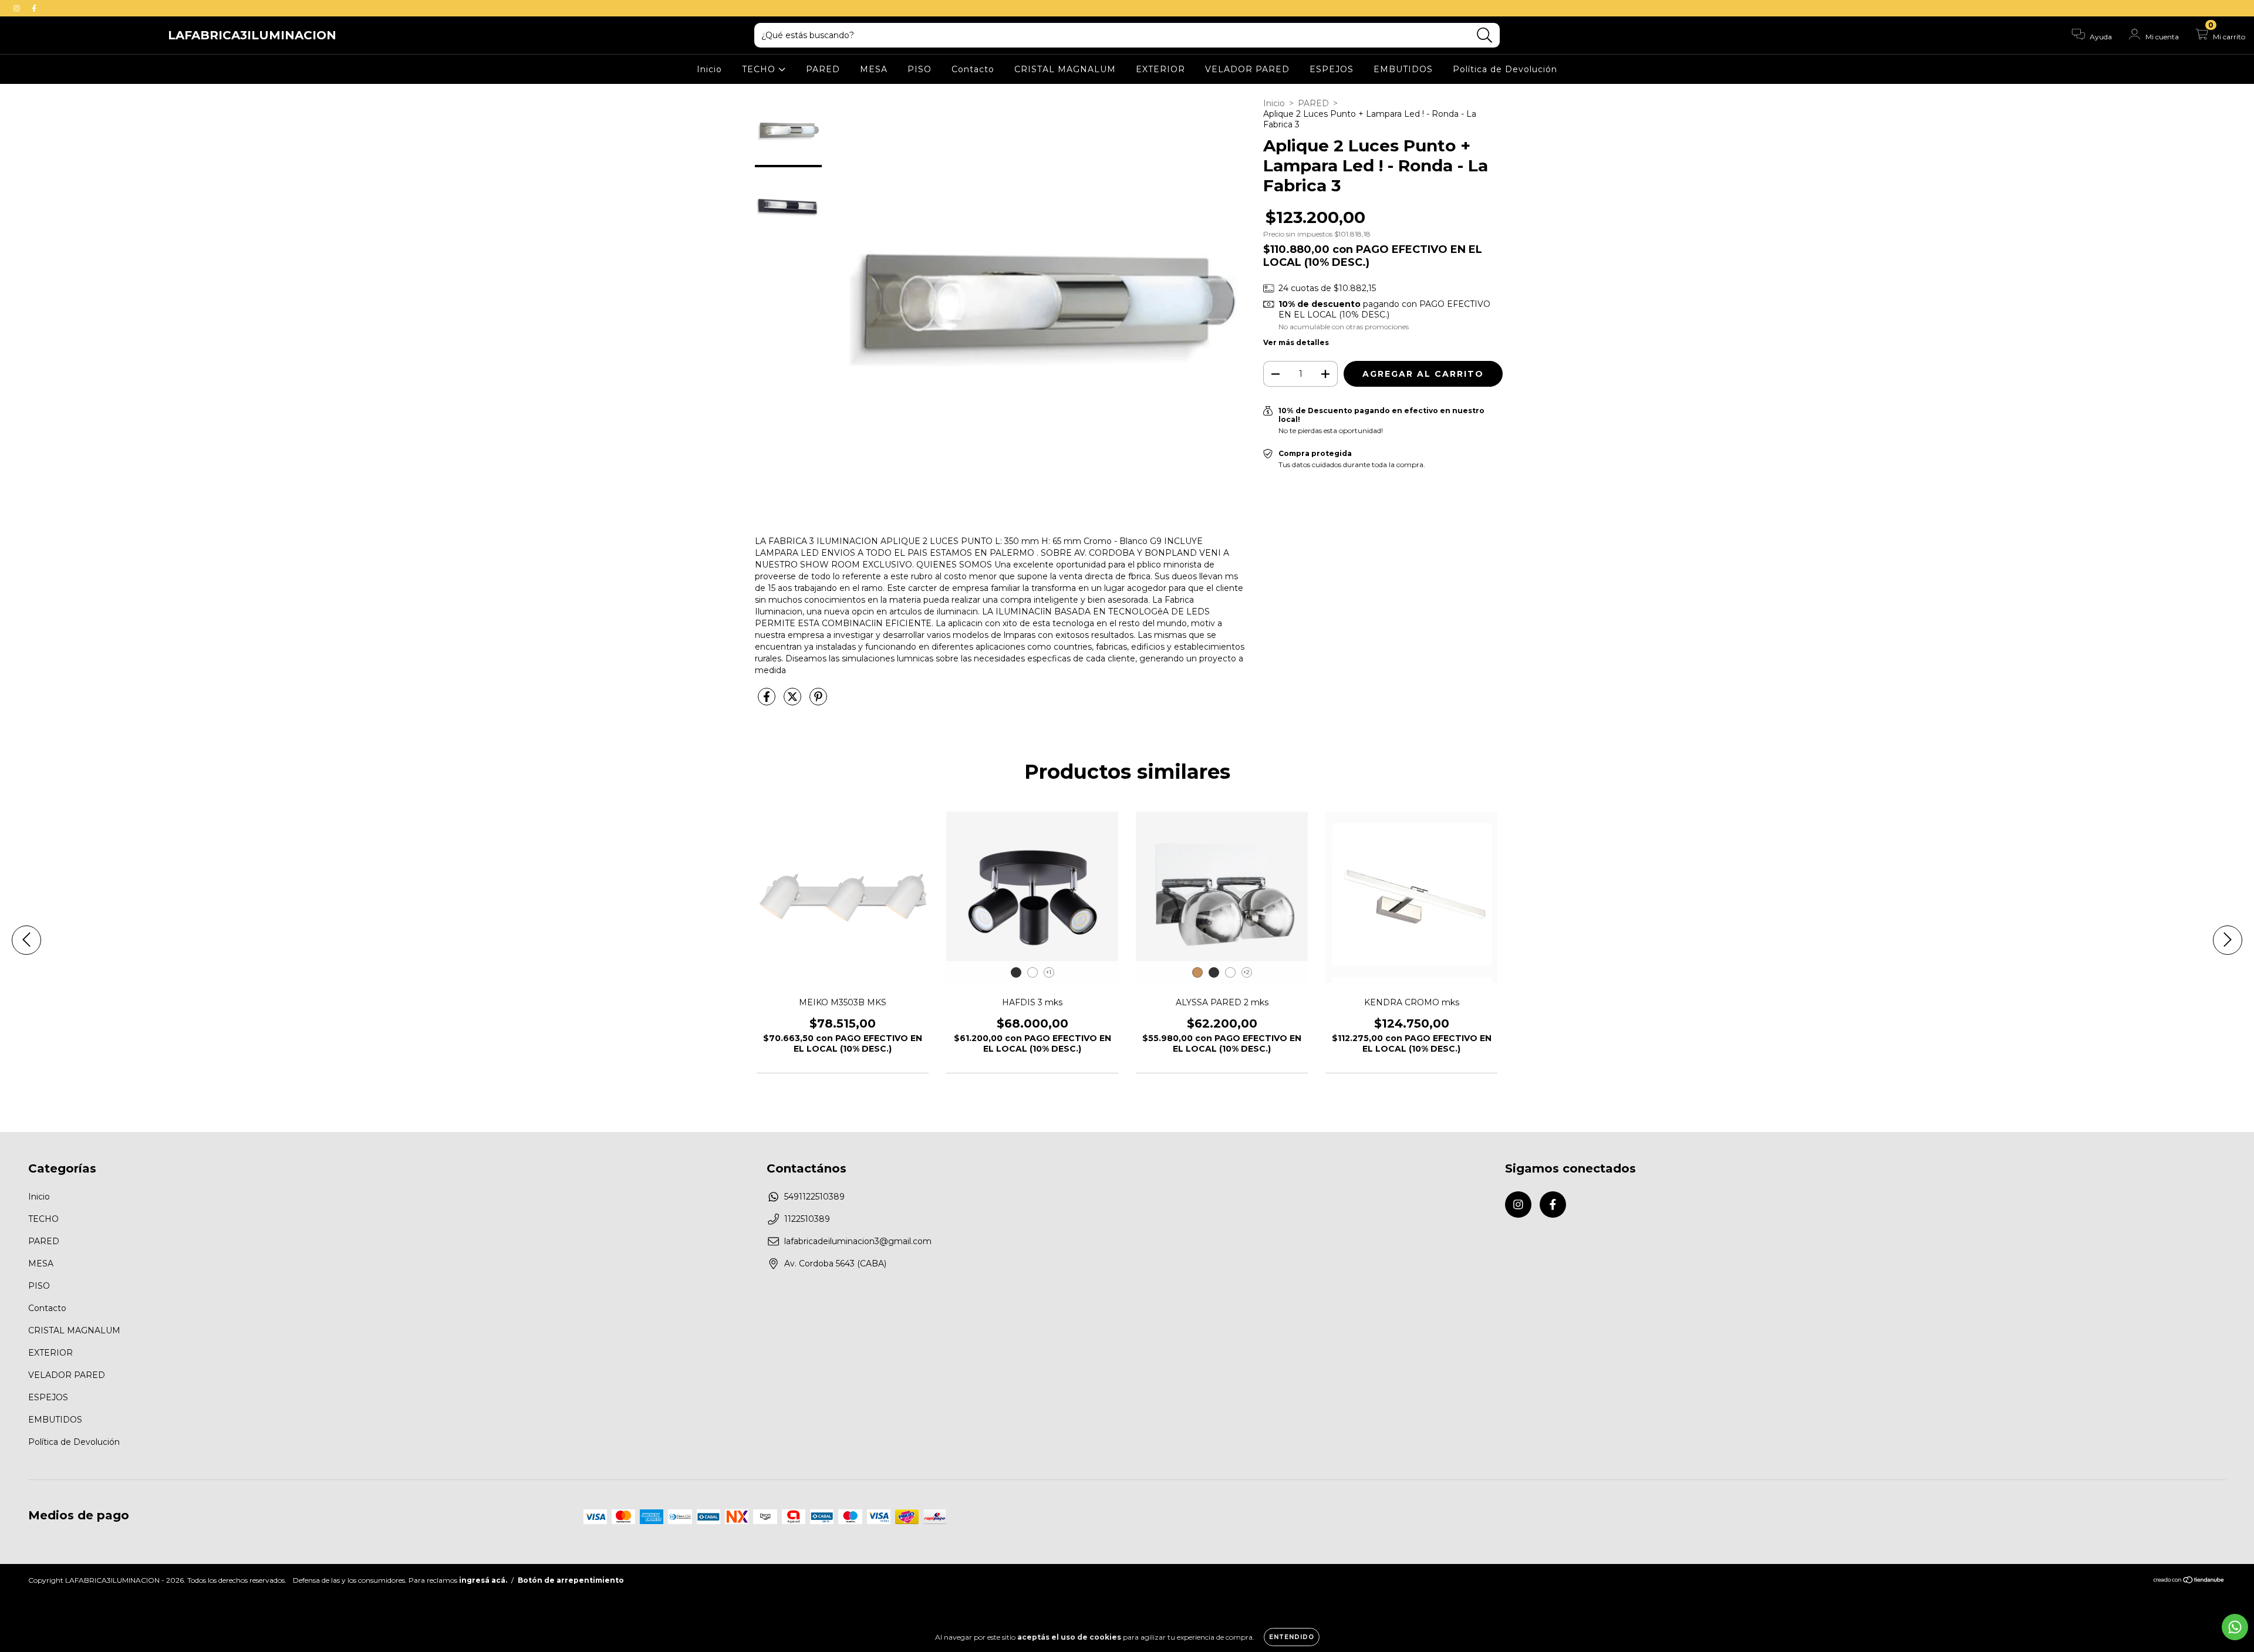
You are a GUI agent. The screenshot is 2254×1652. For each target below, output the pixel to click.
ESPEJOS (1332, 69)
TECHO (760, 69)
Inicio (709, 69)
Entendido (1292, 1637)
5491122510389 (814, 1197)
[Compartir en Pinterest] (818, 701)
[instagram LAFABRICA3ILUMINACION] (18, 8)
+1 (1049, 972)
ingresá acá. (483, 1580)
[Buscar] (1485, 36)
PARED (823, 69)
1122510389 (807, 1219)
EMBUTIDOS (1403, 69)
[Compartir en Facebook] (768, 701)
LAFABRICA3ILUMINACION (252, 35)
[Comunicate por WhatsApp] (2235, 1627)
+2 (1246, 972)
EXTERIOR (1160, 69)
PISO (920, 69)
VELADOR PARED (1247, 69)
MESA (874, 69)
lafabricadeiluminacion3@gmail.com (858, 1241)
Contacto (973, 69)
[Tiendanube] (2189, 1581)
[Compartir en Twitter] (794, 701)
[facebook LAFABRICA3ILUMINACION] (34, 8)
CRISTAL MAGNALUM (1065, 69)
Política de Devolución (1505, 69)
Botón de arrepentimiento (571, 1580)
